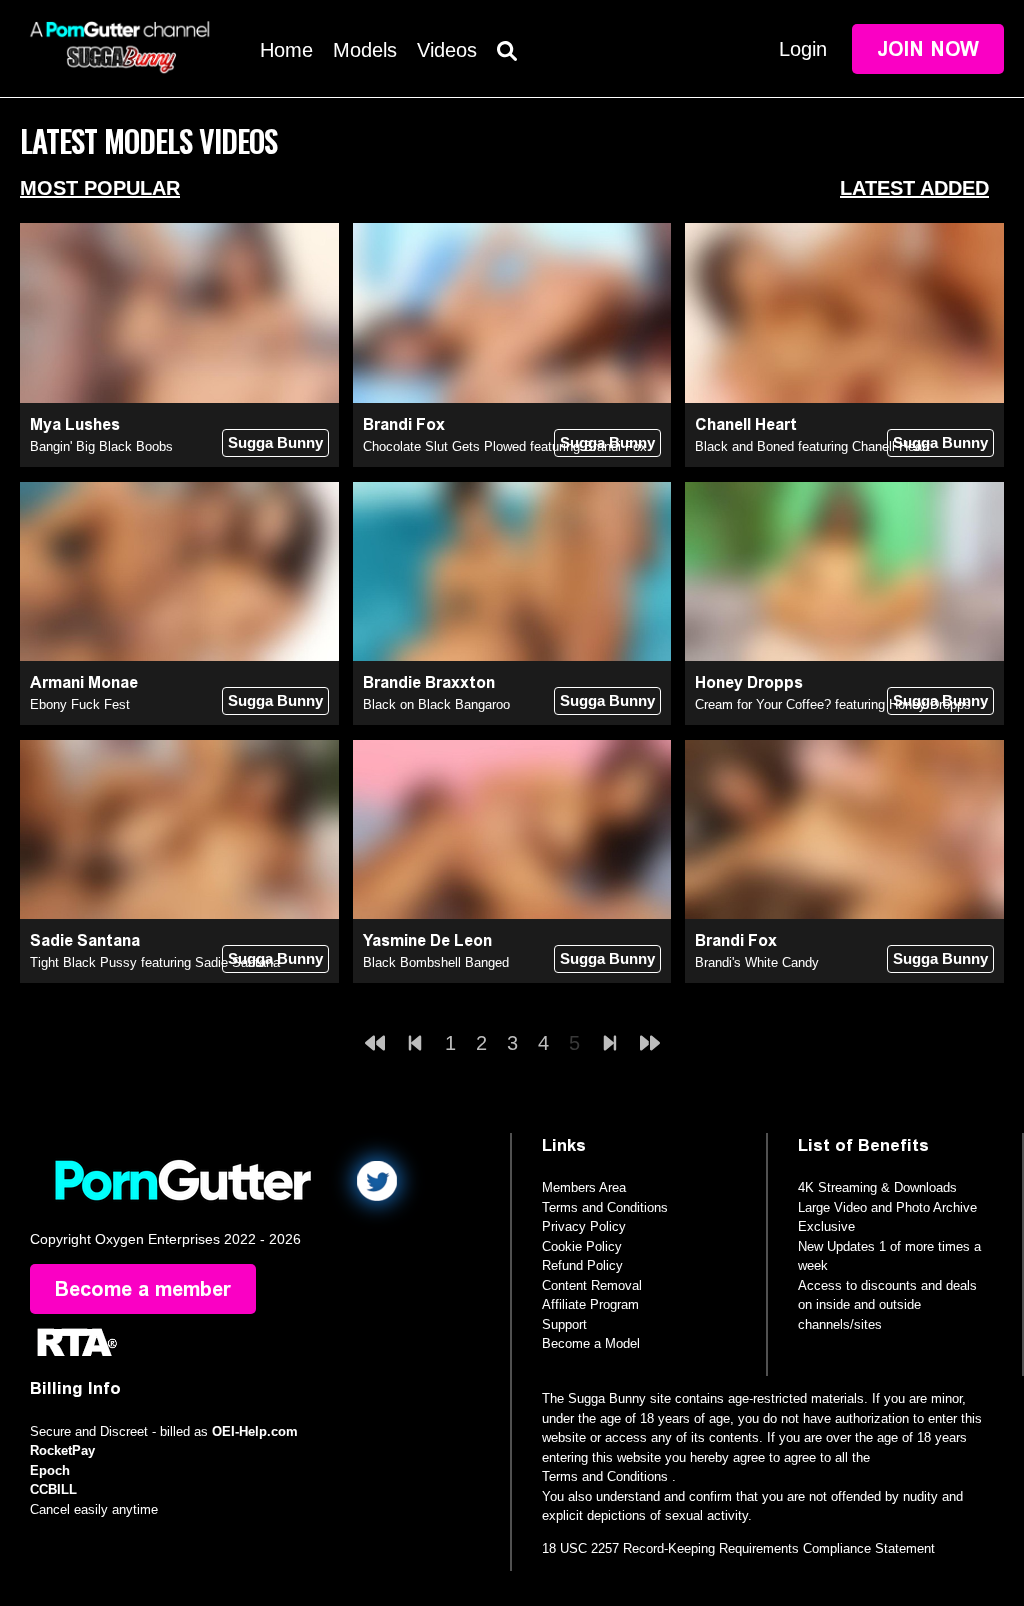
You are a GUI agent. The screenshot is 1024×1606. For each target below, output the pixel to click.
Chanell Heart (746, 424)
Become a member (143, 1289)
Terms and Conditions (605, 1207)
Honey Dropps (749, 682)
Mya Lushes (75, 424)
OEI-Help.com (255, 1431)
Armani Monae (84, 682)
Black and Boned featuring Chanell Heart (812, 446)
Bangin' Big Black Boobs (101, 446)
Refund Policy (582, 1265)
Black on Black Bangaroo (436, 704)
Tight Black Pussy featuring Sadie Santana (155, 962)
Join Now (928, 49)
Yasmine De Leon (427, 940)
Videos (447, 50)
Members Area (584, 1187)
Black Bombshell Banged (436, 962)
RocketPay (62, 1450)
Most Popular (100, 188)
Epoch (50, 1470)
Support (564, 1324)
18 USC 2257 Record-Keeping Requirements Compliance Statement (738, 1548)
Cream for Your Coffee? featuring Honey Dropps (833, 704)
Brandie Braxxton (429, 682)
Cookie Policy (582, 1246)
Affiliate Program (590, 1304)
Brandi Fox (404, 424)
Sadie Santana (85, 940)
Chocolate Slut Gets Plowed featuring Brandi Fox (505, 446)
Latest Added (914, 188)
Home (286, 50)
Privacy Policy (584, 1226)
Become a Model (591, 1343)
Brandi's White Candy (757, 962)
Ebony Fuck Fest (80, 704)
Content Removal (592, 1285)
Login (803, 49)
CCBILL (53, 1489)
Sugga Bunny (275, 442)
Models (365, 50)
